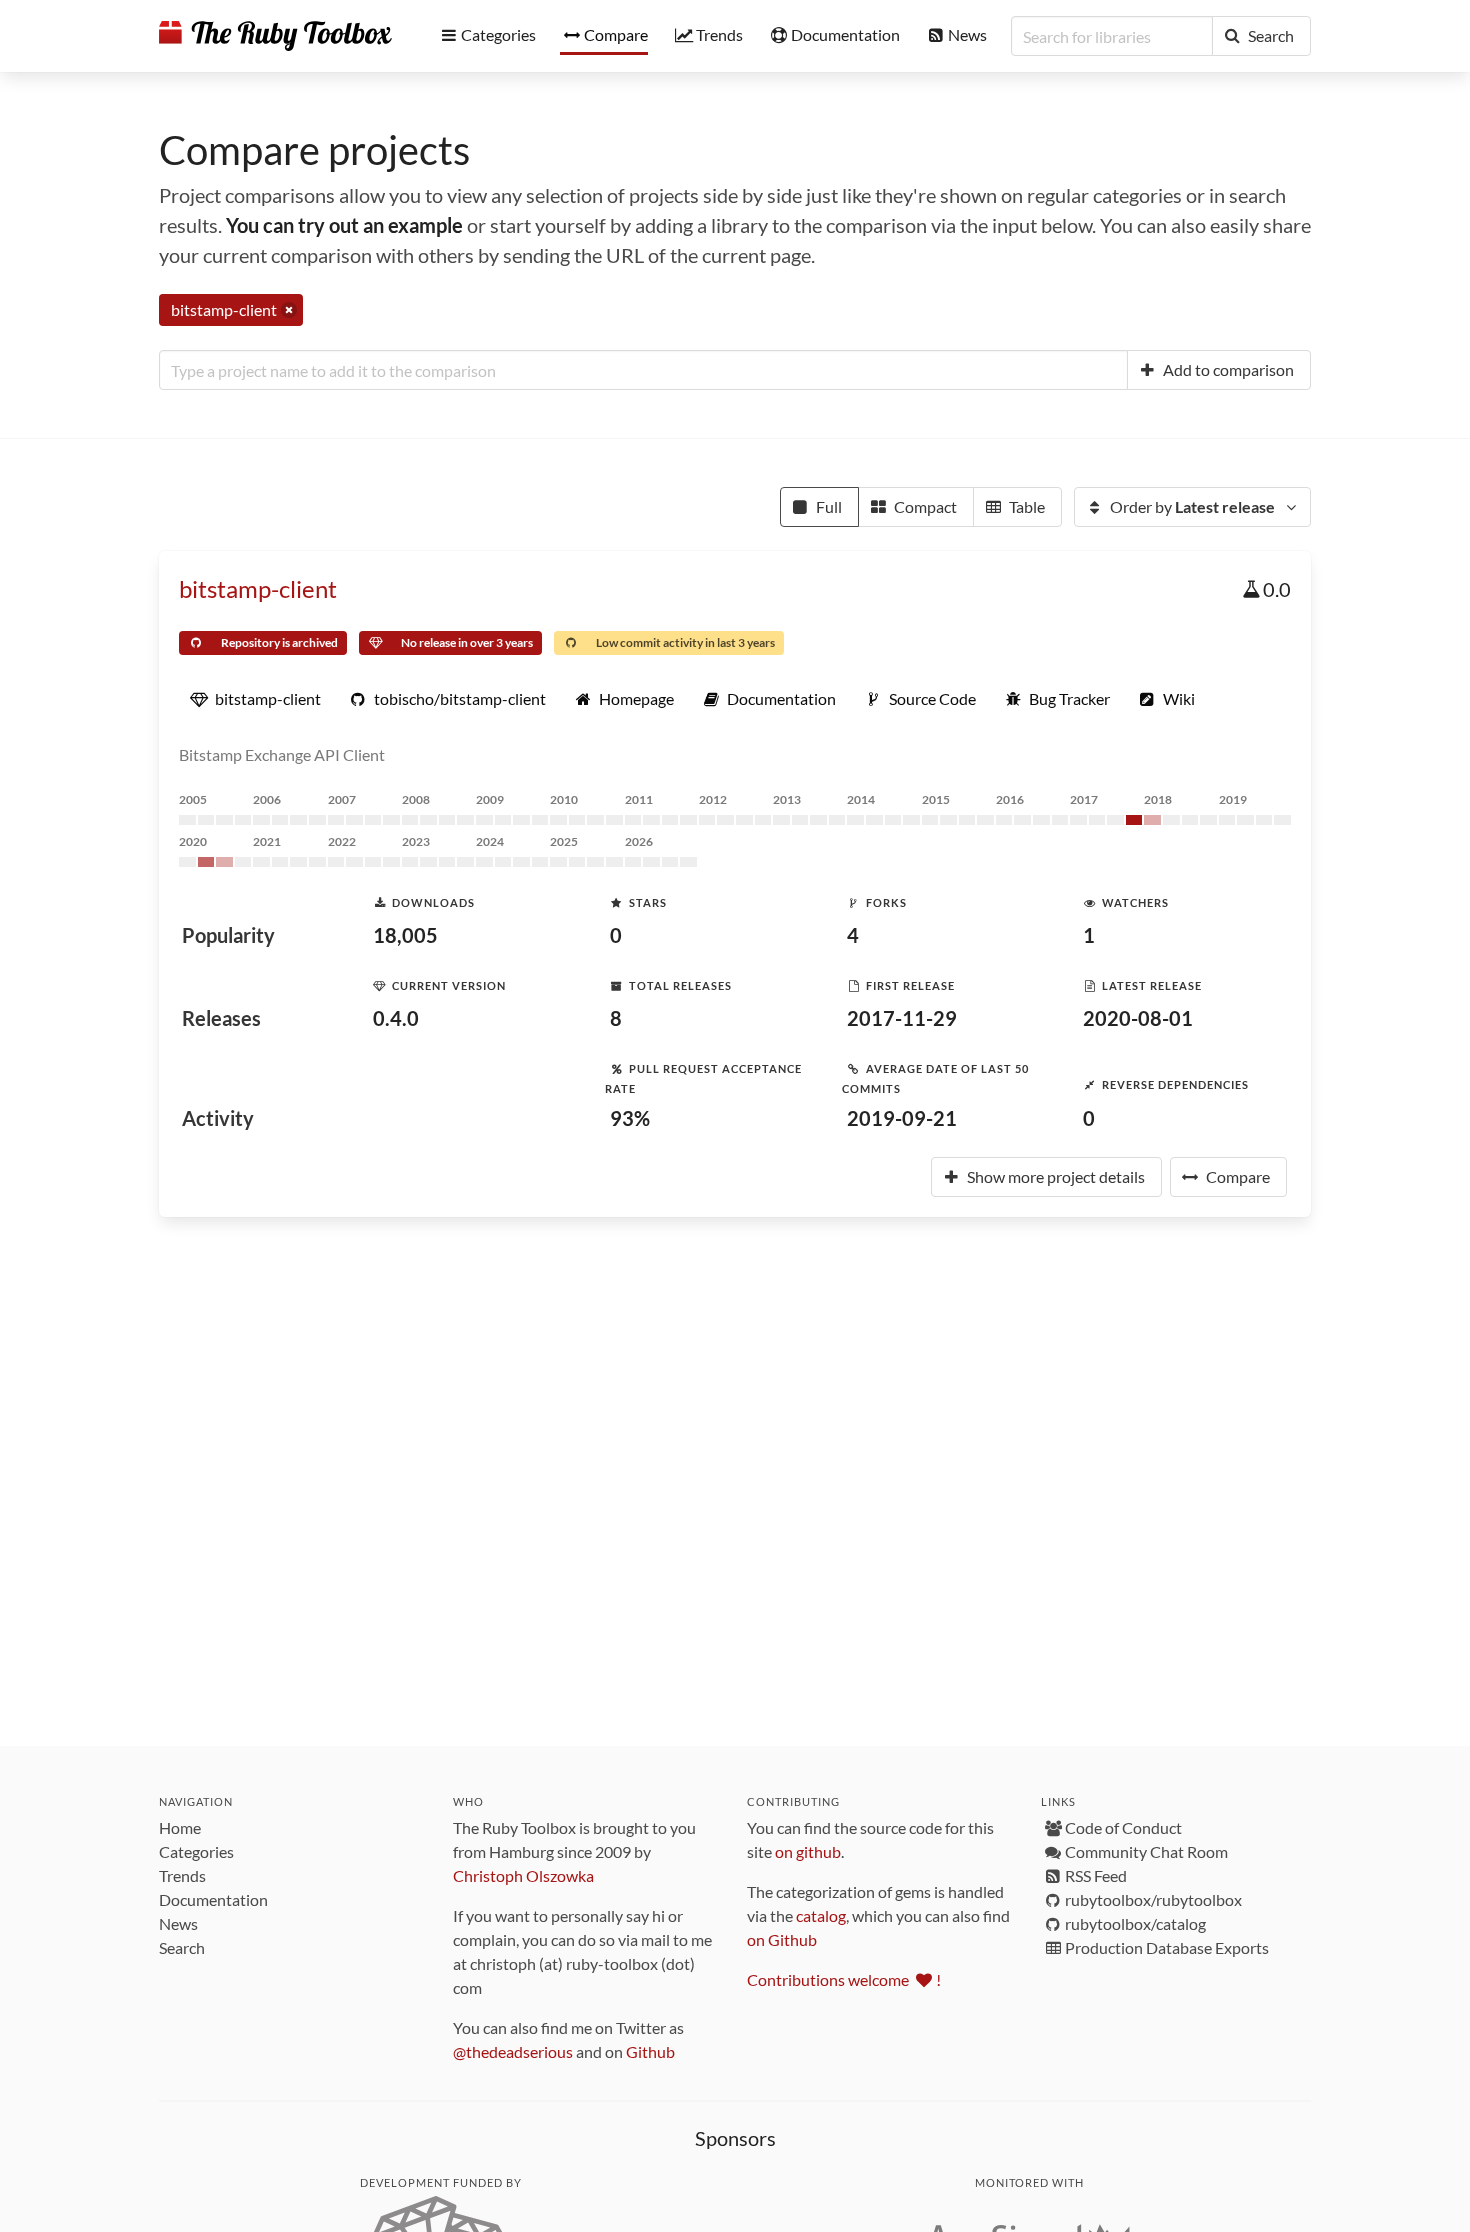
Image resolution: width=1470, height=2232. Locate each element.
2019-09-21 (902, 1118)
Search (182, 1947)
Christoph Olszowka (523, 1875)
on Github (782, 1939)
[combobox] (643, 370)
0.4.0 (396, 1018)
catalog (821, 1915)
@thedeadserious (513, 2051)
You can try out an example (344, 225)
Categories (196, 1851)
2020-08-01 (1138, 1018)
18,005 (405, 935)
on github (808, 1851)
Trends (182, 1875)
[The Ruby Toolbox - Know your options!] (275, 36)
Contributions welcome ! (844, 1979)
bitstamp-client (258, 588)
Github (650, 2051)
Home (180, 1827)
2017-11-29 (902, 1018)
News (178, 1923)
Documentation (213, 1899)
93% (630, 1118)
